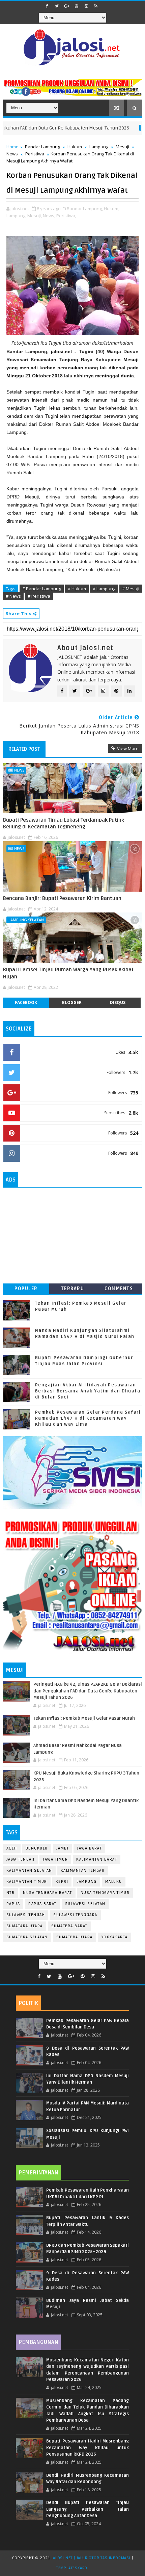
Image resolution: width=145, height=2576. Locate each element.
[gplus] (67, 6)
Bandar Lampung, (85, 209)
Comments (119, 1289)
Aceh (12, 1848)
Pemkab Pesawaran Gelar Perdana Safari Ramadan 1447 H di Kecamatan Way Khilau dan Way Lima (88, 1418)
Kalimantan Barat (97, 1859)
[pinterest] (83, 1976)
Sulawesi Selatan (85, 1904)
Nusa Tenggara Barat (48, 1893)
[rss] (96, 6)
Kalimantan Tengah (83, 1871)
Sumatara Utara (25, 1926)
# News (13, 596)
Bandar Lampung (42, 147)
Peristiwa (35, 154)
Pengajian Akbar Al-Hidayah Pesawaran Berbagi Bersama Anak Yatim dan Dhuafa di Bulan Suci (88, 1391)
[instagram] (86, 6)
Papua (13, 1904)
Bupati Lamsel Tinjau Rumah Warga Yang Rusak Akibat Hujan (68, 973)
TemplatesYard (72, 2568)
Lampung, (16, 216)
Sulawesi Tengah (26, 1915)
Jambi (63, 1848)
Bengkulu (37, 1848)
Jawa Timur (55, 1859)
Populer (26, 1289)
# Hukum (77, 589)
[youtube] (77, 6)
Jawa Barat (89, 1848)
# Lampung (104, 589)
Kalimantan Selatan (29, 1871)
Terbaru (73, 1289)
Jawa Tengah (21, 1859)
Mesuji (122, 147)
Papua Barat (42, 1904)
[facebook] (47, 6)
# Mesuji (131, 589)
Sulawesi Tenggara (75, 1915)
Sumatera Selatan (27, 1937)
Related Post (24, 749)
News (12, 154)
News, (49, 216)
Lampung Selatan (26, 920)
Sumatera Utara (75, 1937)
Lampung (99, 147)
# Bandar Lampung (42, 589)
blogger (72, 1002)
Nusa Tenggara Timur (105, 1893)
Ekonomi (122, 128)
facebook (26, 1002)
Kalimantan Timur (27, 1882)
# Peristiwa (39, 596)
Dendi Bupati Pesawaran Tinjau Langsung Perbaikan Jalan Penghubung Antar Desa (88, 2509)
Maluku (114, 1882)
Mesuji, (35, 216)
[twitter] (57, 6)
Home (12, 147)
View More (128, 748)
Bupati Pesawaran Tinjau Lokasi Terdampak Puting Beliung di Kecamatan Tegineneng (64, 823)
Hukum (75, 147)
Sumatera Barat (69, 1926)
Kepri (62, 1882)
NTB (11, 1893)
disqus (118, 1002)
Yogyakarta (114, 1937)
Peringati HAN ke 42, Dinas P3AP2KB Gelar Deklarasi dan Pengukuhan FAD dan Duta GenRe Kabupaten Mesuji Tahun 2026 (88, 1691)
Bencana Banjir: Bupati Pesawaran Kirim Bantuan (62, 898)
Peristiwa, (66, 216)
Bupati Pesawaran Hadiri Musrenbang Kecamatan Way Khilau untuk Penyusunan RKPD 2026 (88, 2448)
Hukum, (112, 209)
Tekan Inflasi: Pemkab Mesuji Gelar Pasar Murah (84, 1718)
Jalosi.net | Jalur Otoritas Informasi (91, 2558)
